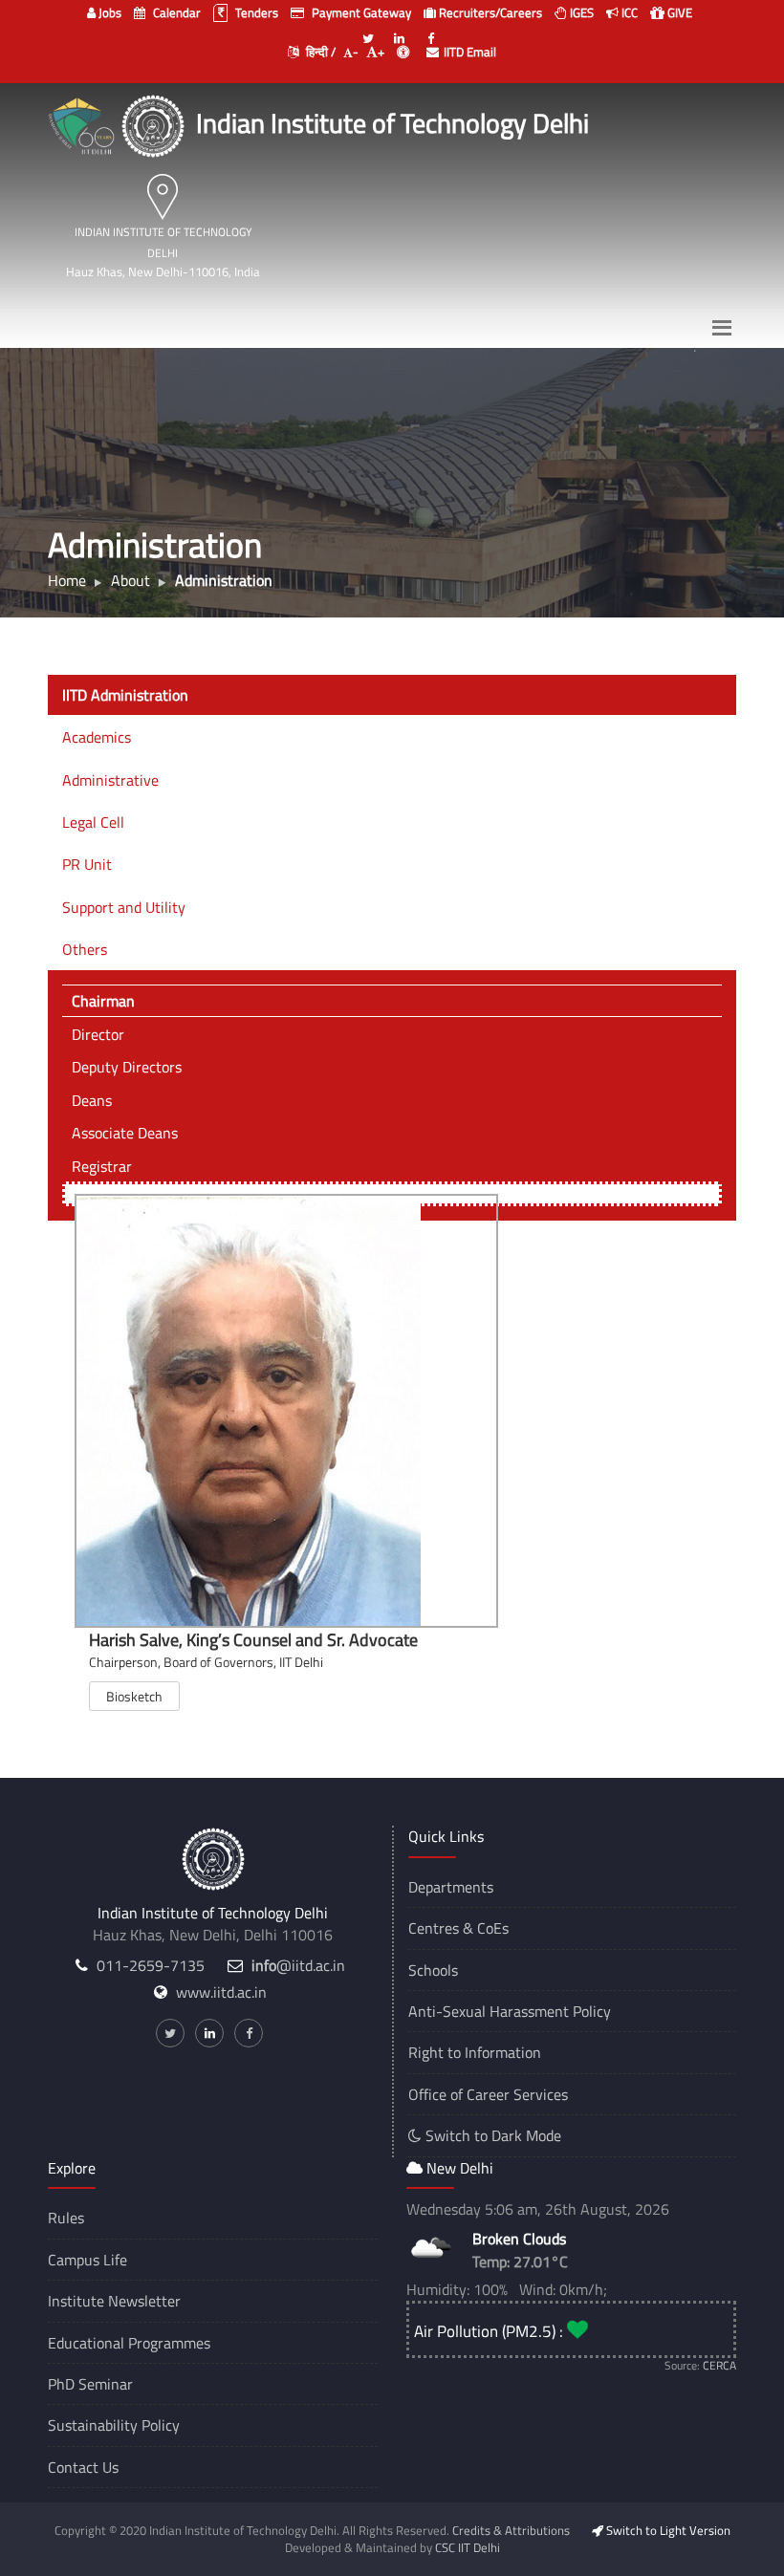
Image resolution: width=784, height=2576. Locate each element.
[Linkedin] (400, 31)
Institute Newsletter (114, 2301)
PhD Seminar (90, 2384)
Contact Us (83, 2467)
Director (98, 1034)
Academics (97, 737)
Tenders (255, 12)
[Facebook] (431, 31)
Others (85, 949)
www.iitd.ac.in (221, 1992)
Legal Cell (93, 822)
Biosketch (134, 1696)
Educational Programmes (129, 2343)
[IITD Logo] (155, 123)
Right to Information (475, 2052)
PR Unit (87, 864)
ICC (628, 12)
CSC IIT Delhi (468, 2547)
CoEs (493, 1928)
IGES (580, 12)
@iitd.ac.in (298, 1965)
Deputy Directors (127, 1067)
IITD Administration (125, 695)
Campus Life (87, 2260)
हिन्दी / (319, 52)
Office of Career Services (488, 2094)
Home (67, 580)
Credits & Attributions (511, 2530)
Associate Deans (125, 1133)
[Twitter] (368, 31)
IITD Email (470, 52)
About (131, 580)
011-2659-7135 (151, 1965)
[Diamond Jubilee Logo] (84, 123)
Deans (92, 1100)
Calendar (175, 12)
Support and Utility (124, 907)
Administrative (110, 780)
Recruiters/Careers (489, 12)
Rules (66, 2218)
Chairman (103, 1001)
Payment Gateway (360, 12)
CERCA (719, 2365)
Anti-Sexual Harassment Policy (510, 2011)
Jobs (109, 12)
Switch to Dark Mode (491, 2135)
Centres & (441, 1928)
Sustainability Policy (114, 2425)
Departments (451, 1887)
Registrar (102, 1166)
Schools (433, 1970)
